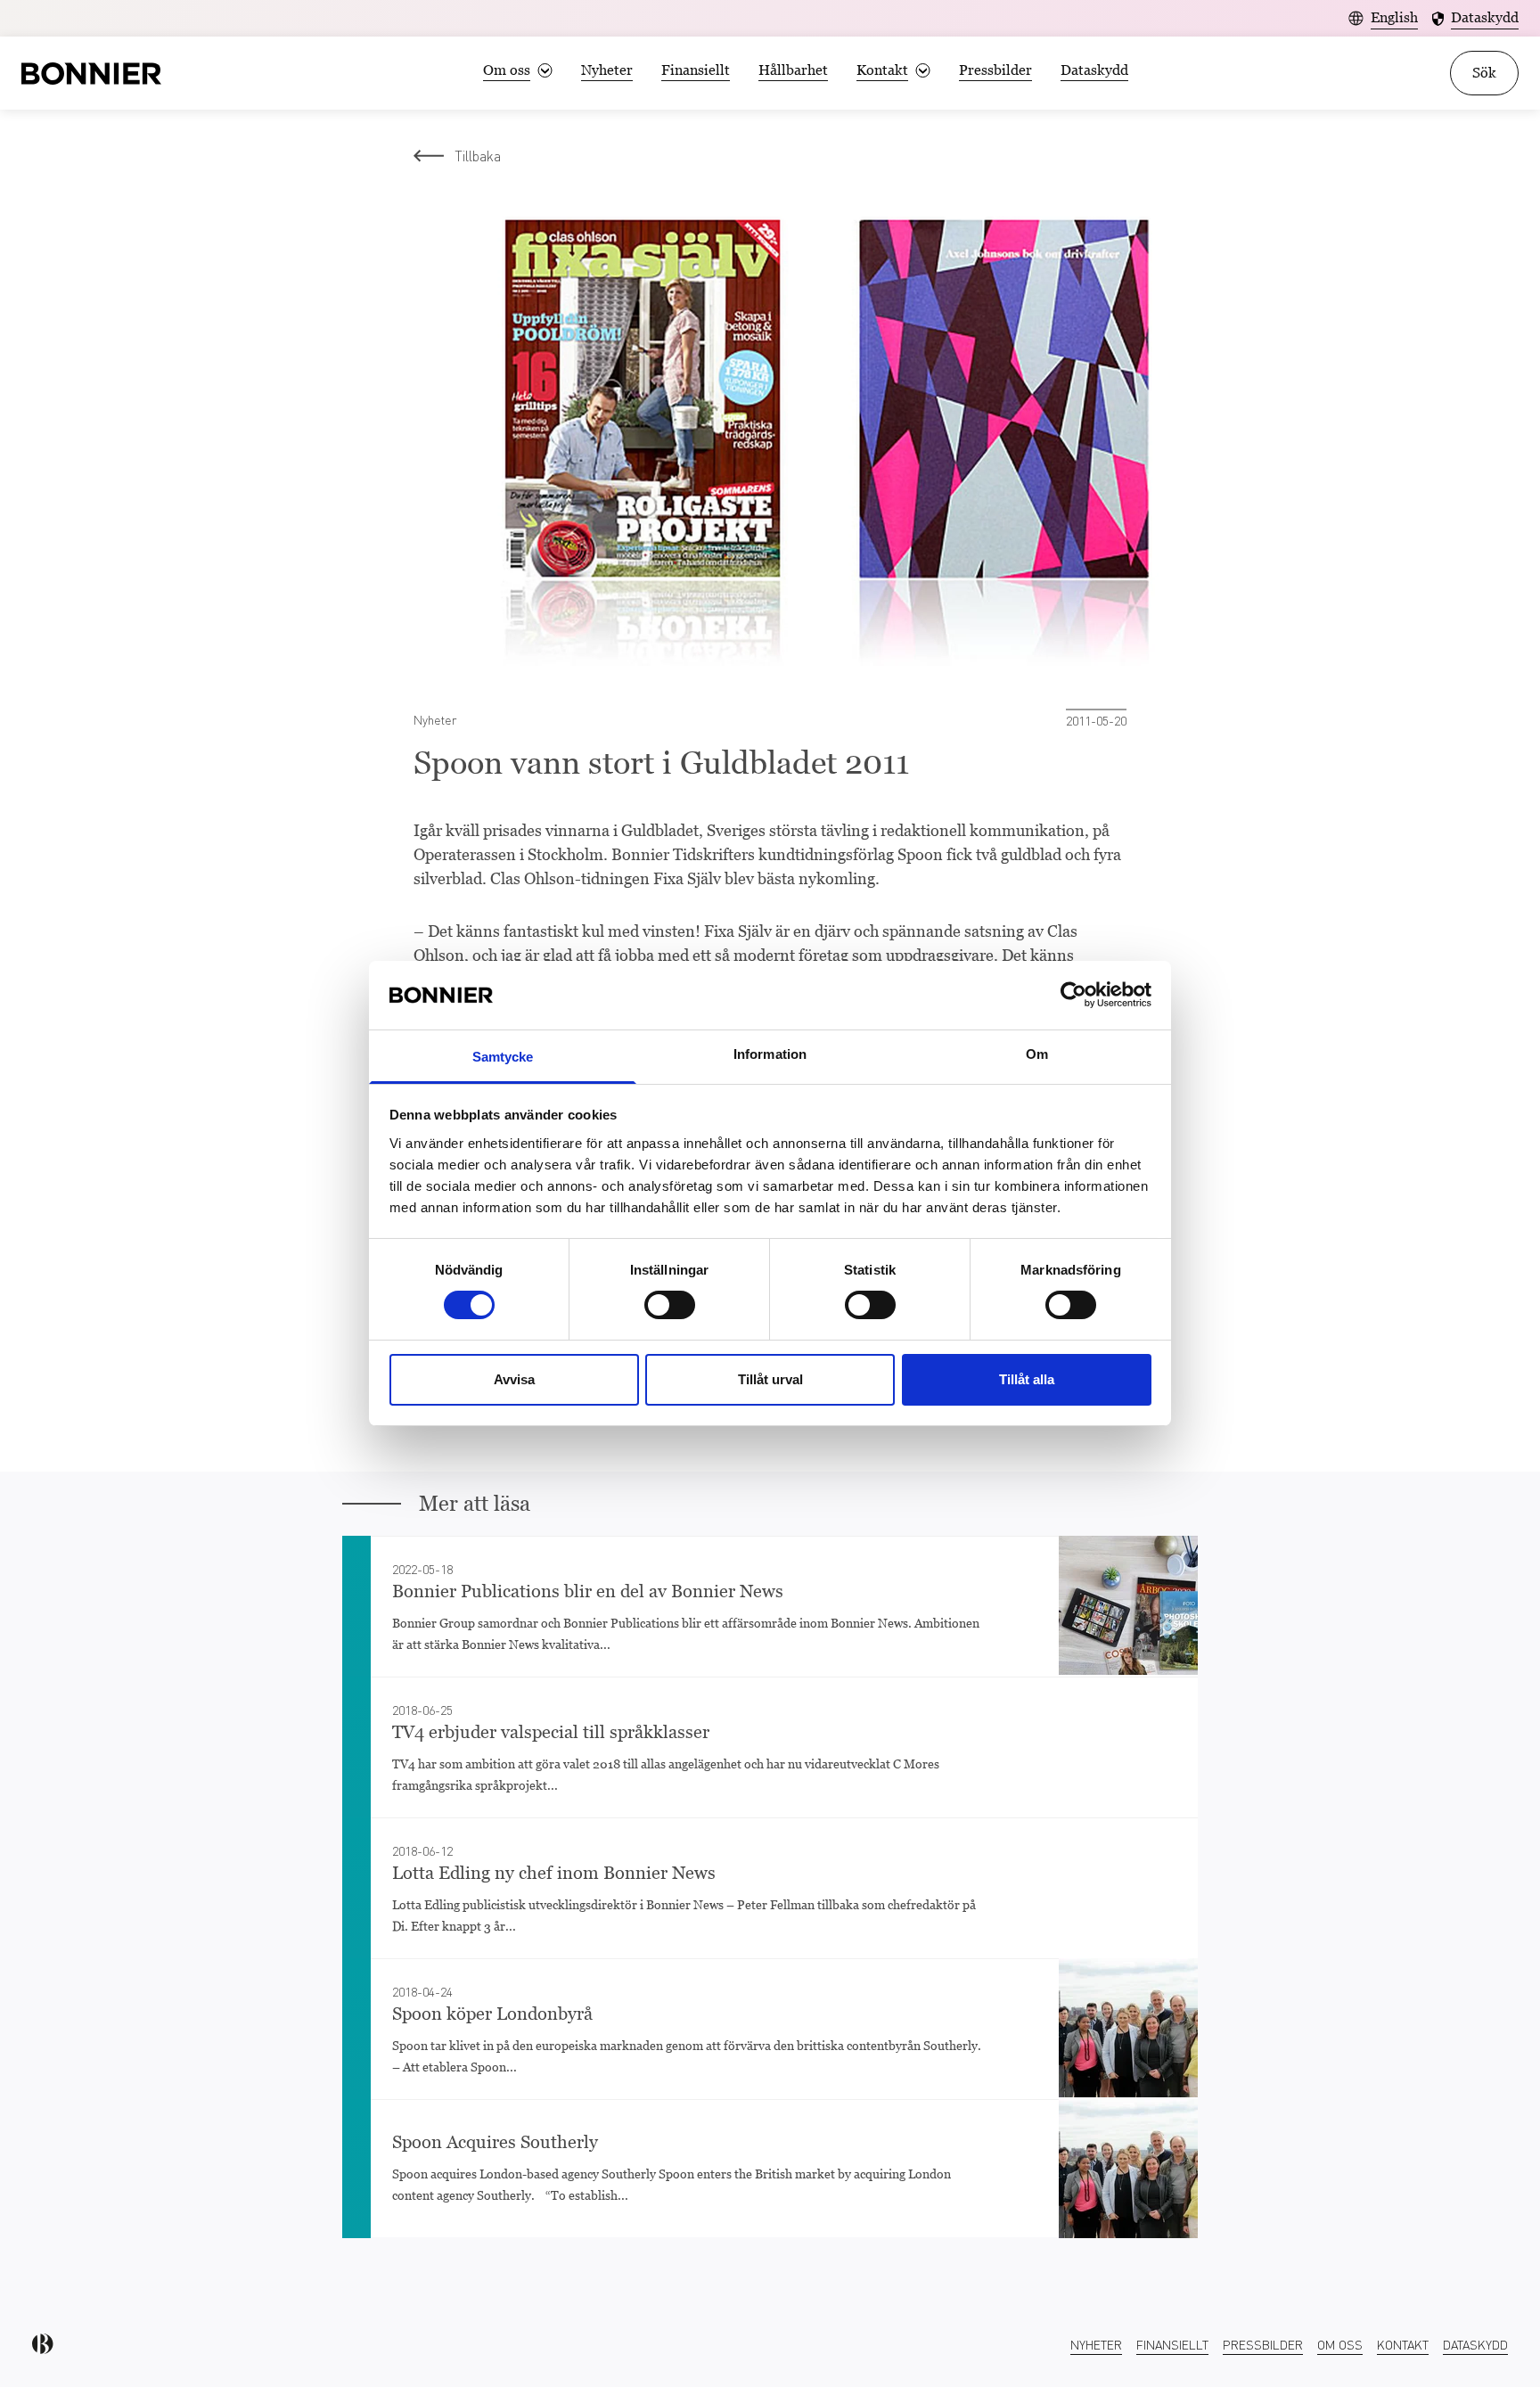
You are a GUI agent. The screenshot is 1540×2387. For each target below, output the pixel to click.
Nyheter (607, 70)
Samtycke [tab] (503, 1057)
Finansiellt (696, 70)
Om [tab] (1037, 1054)
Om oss (1340, 2344)
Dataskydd (1094, 70)
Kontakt (1403, 2344)
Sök (1484, 73)
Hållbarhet (793, 70)
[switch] (670, 1305)
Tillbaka (478, 156)
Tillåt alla (1027, 1379)
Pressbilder (995, 70)
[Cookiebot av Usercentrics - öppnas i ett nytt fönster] (1073, 995)
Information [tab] (770, 1054)
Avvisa (514, 1379)
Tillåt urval (770, 1379)
